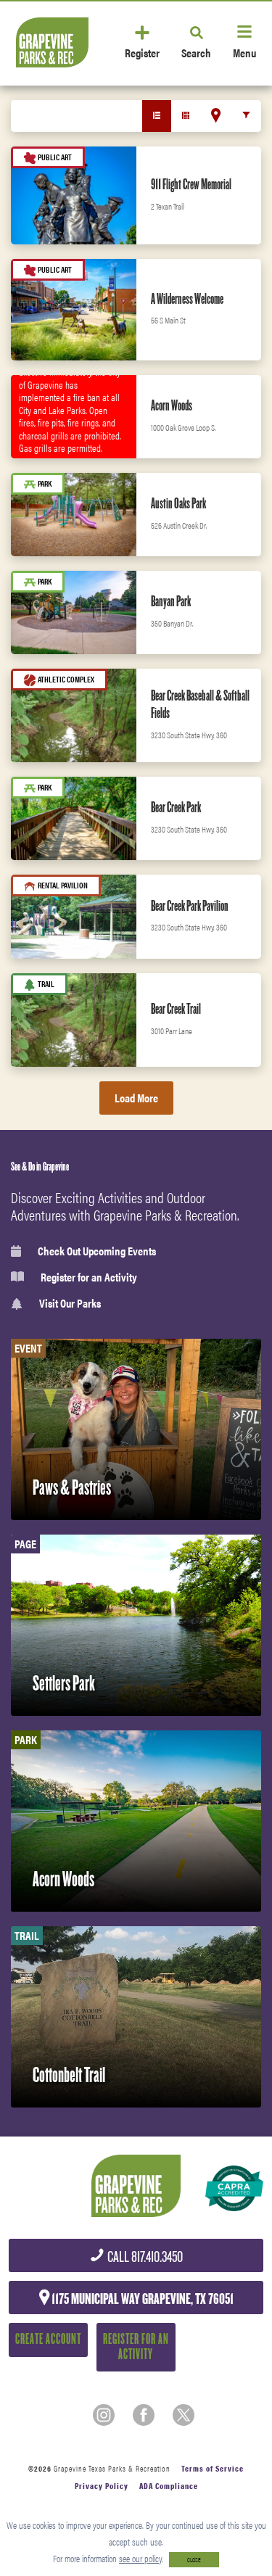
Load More (136, 1098)
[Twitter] (184, 2415)
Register (142, 52)
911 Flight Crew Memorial (191, 184)
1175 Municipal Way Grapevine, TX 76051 (141, 2299)
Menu (244, 52)
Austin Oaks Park (178, 503)
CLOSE (194, 2560)
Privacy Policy (102, 2486)
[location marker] (216, 115)
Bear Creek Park (176, 807)
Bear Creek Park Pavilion (190, 906)
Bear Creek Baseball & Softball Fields (200, 704)
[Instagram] (104, 2415)
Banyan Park (171, 601)
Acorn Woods (172, 405)
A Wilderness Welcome (187, 299)
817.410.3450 (144, 2257)
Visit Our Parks (70, 1304)
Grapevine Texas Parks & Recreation (112, 2468)
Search (196, 52)
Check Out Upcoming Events (97, 1251)
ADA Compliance (169, 2486)
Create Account (48, 2339)
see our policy (140, 2558)
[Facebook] (144, 2415)
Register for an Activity (89, 1277)
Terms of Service (213, 2468)
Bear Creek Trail (176, 1009)
